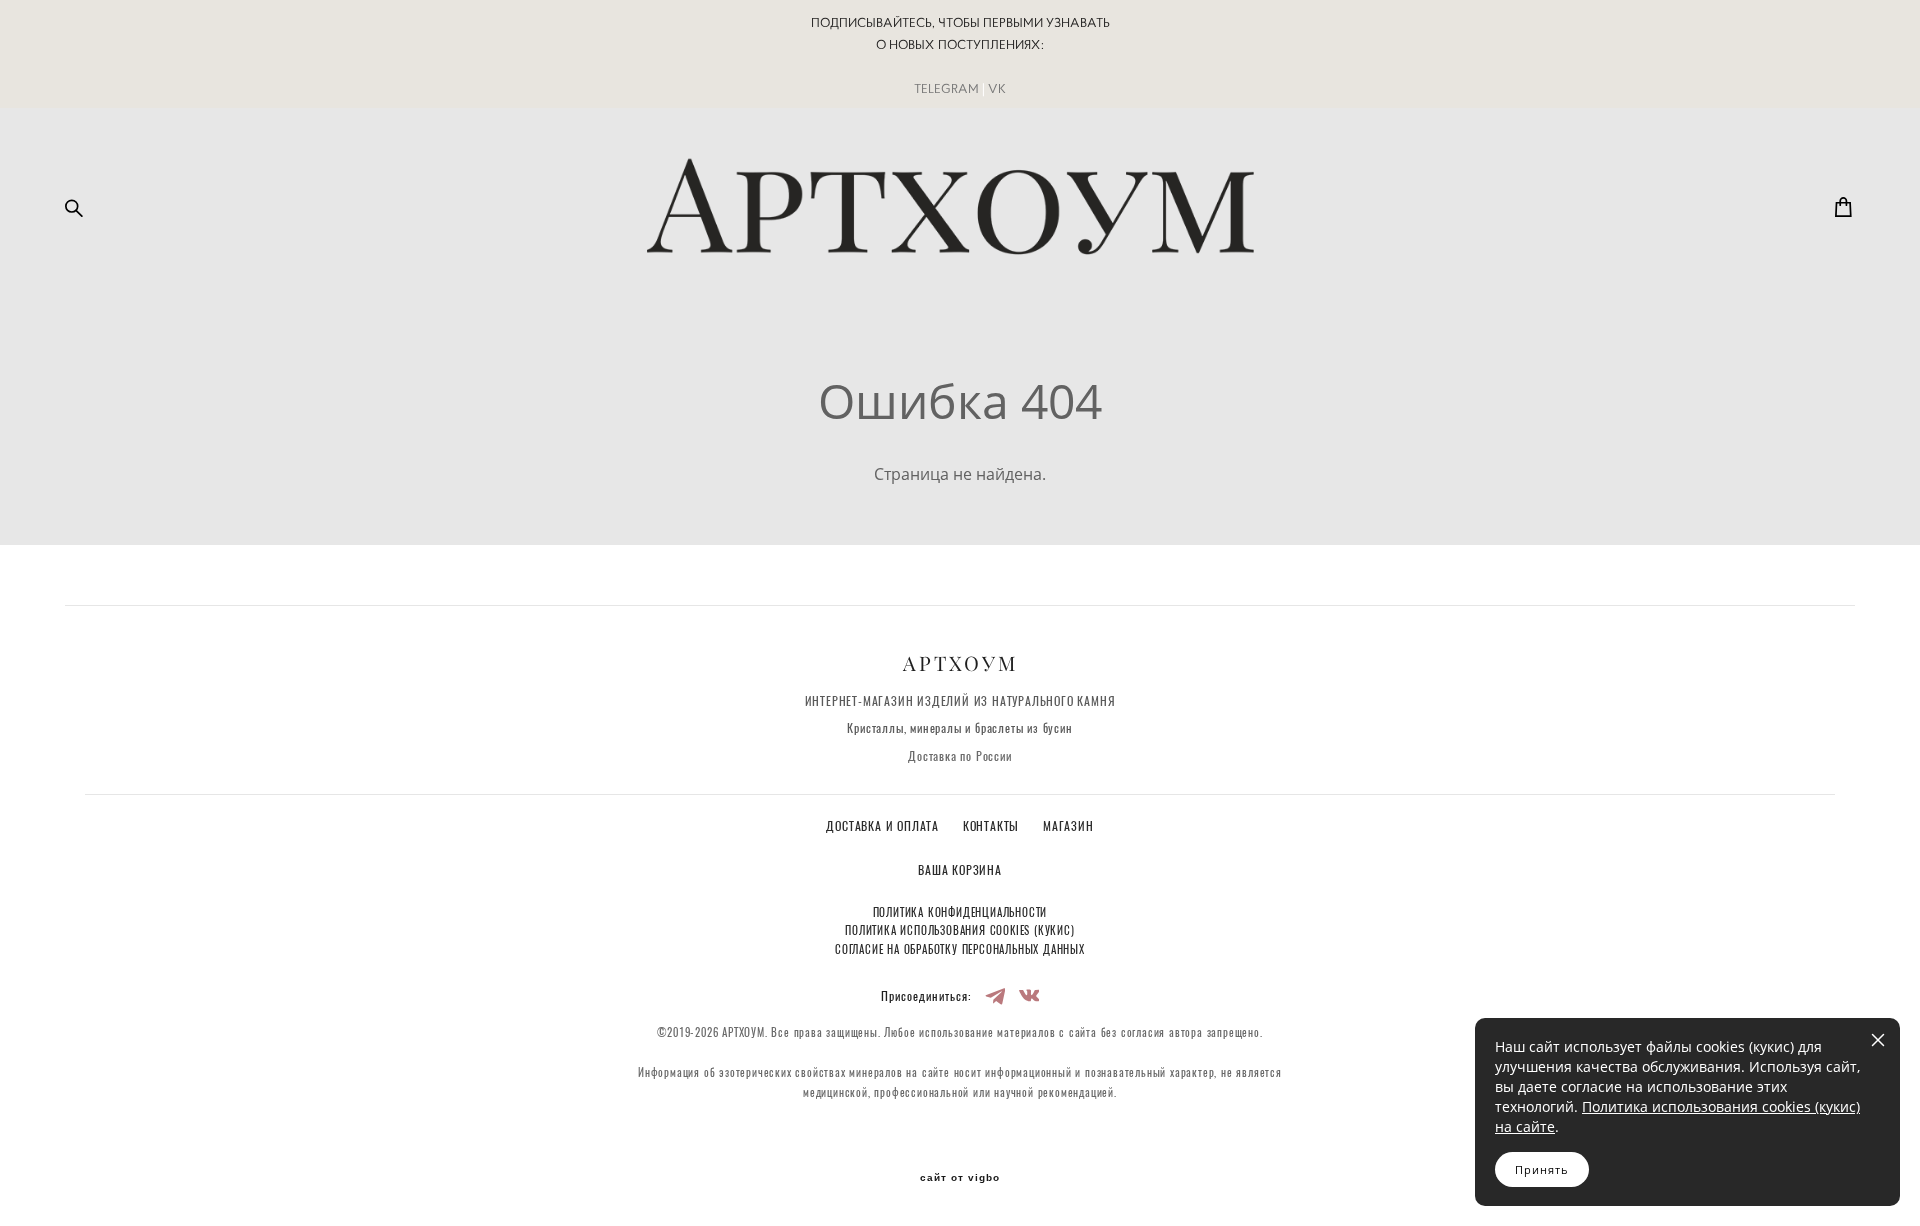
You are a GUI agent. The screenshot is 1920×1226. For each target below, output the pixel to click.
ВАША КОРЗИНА (960, 871)
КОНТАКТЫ (993, 827)
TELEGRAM (946, 88)
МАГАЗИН (1068, 827)
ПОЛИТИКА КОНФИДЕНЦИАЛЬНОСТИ (960, 913)
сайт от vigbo (960, 1178)
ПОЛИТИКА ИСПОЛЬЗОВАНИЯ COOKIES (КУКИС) (959, 931)
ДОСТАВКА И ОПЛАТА (884, 827)
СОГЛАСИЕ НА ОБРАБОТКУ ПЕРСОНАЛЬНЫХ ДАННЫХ (960, 950)
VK (997, 88)
